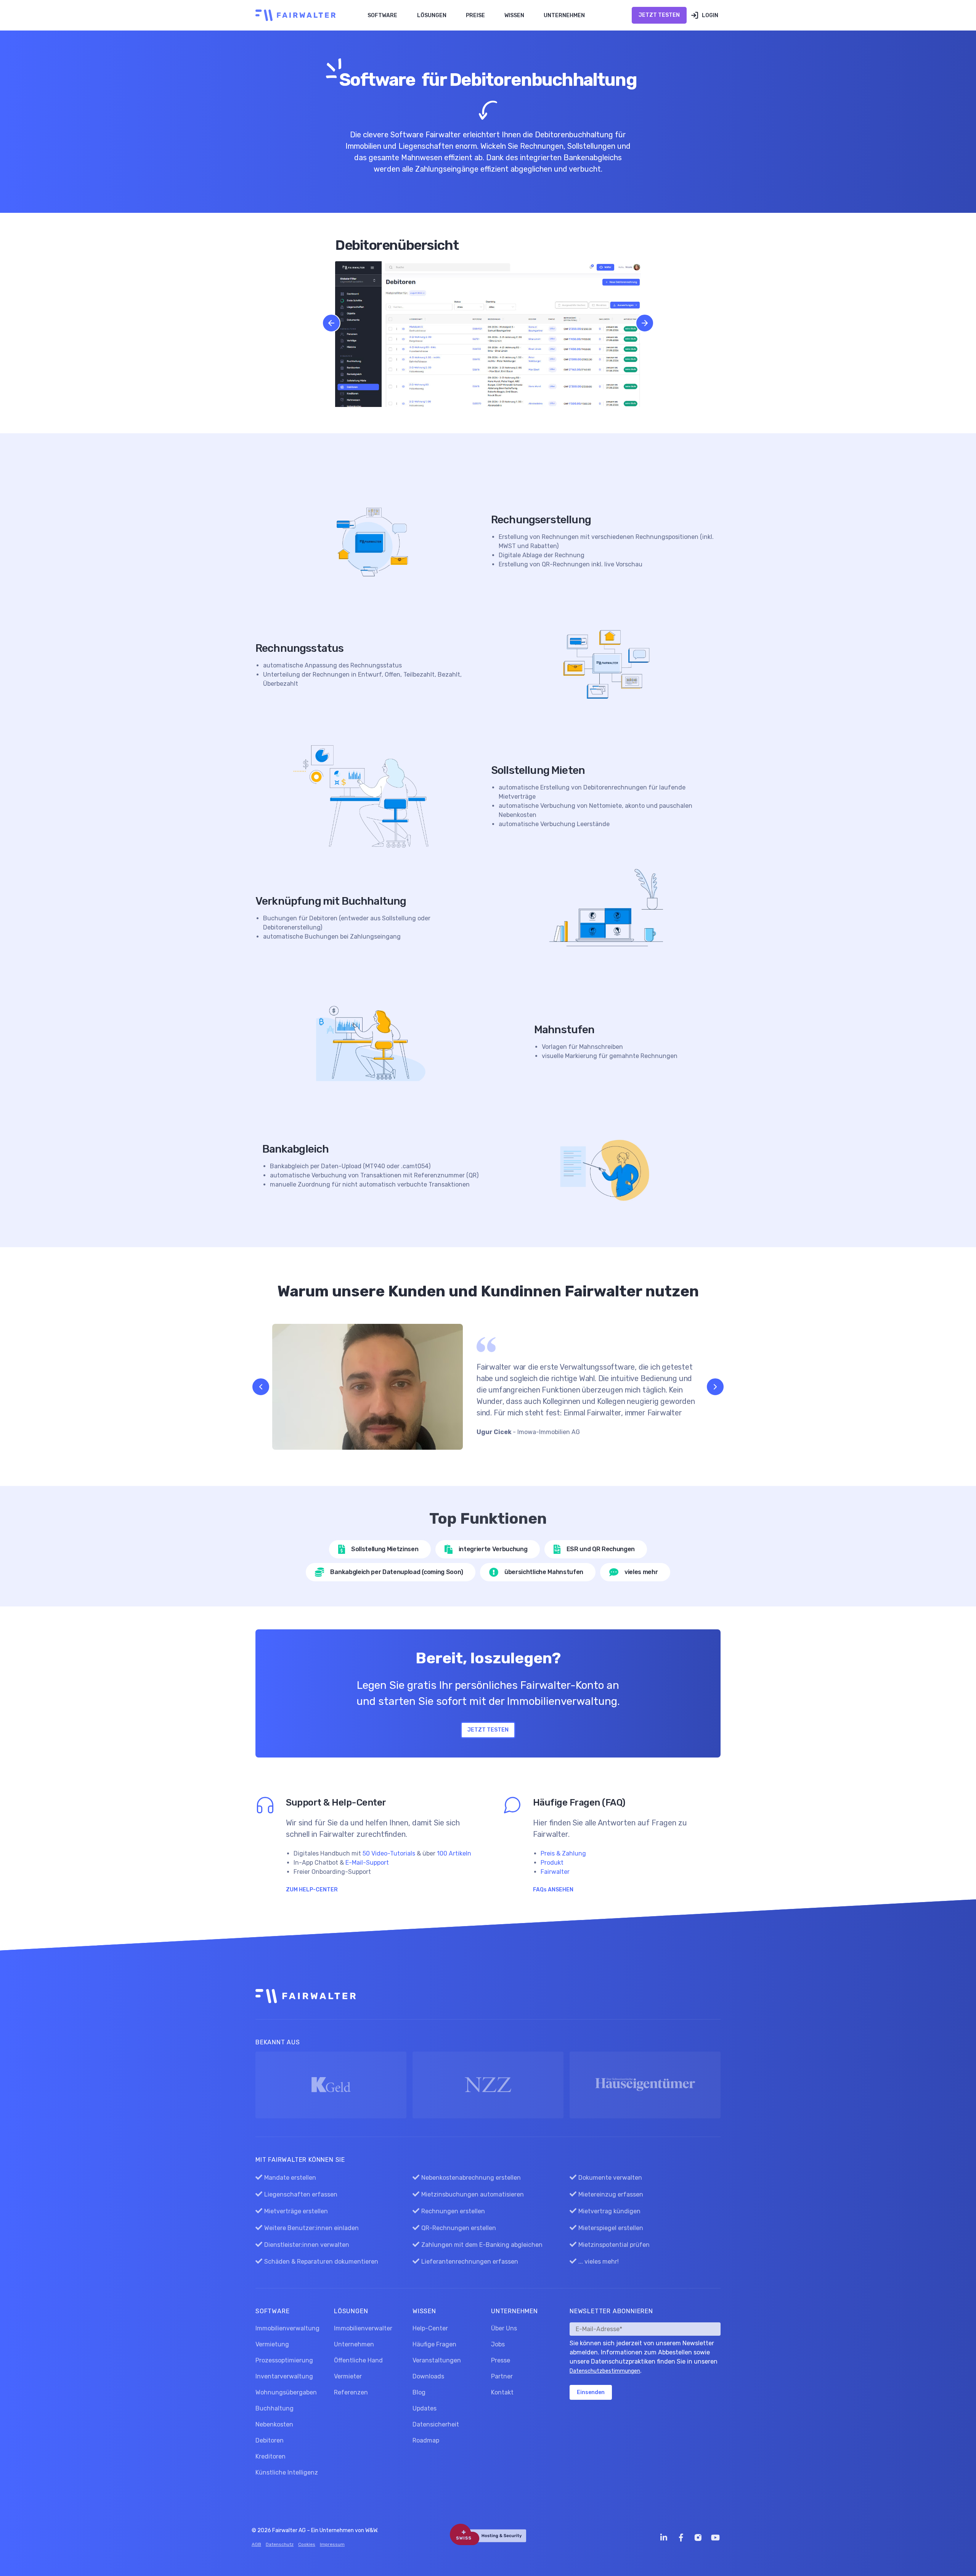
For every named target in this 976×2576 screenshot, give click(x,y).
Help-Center (430, 2328)
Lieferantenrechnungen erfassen (465, 2262)
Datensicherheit (436, 2424)
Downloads (428, 2376)
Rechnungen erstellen (449, 2211)
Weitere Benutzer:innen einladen (307, 2228)
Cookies (307, 2544)
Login (710, 15)
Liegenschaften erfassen (296, 2194)
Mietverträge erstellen (292, 2211)
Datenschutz (280, 2544)
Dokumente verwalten (606, 2178)
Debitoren (270, 2440)
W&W (371, 2530)
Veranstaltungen (437, 2360)
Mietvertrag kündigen (605, 2211)
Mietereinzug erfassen (606, 2194)
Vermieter (348, 2376)
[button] (383, 15)
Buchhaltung (274, 2408)
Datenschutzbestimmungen (605, 2371)
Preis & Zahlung (563, 1853)
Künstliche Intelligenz (287, 2472)
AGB (256, 2544)
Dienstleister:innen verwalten (302, 2245)
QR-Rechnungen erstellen (454, 2228)
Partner (502, 2376)
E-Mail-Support (367, 1863)
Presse (501, 2360)
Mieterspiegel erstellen (606, 2228)
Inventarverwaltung (284, 2376)
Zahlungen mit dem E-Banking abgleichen (478, 2245)
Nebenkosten (274, 2424)
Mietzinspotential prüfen (610, 2245)
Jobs (498, 2344)
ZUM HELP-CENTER (312, 1890)
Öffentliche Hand (358, 2360)
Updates (425, 2408)
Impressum (332, 2544)
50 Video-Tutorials (389, 1853)
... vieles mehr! (594, 2262)
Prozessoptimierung (284, 2360)
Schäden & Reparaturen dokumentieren (317, 2262)
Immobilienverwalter (363, 2328)
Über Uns (504, 2328)
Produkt (552, 1863)
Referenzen (351, 2392)
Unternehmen (354, 2344)
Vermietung (272, 2344)
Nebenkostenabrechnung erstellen (467, 2178)
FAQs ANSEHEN (553, 1890)
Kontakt (502, 2392)
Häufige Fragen (434, 2344)
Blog (419, 2392)
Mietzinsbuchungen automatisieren (468, 2194)
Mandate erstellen (286, 2178)
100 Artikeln (454, 1853)
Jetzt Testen (659, 15)
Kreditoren (270, 2456)
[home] (294, 15)
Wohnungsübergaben (286, 2392)
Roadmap (426, 2440)
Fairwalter (555, 1872)
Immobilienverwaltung (287, 2328)
